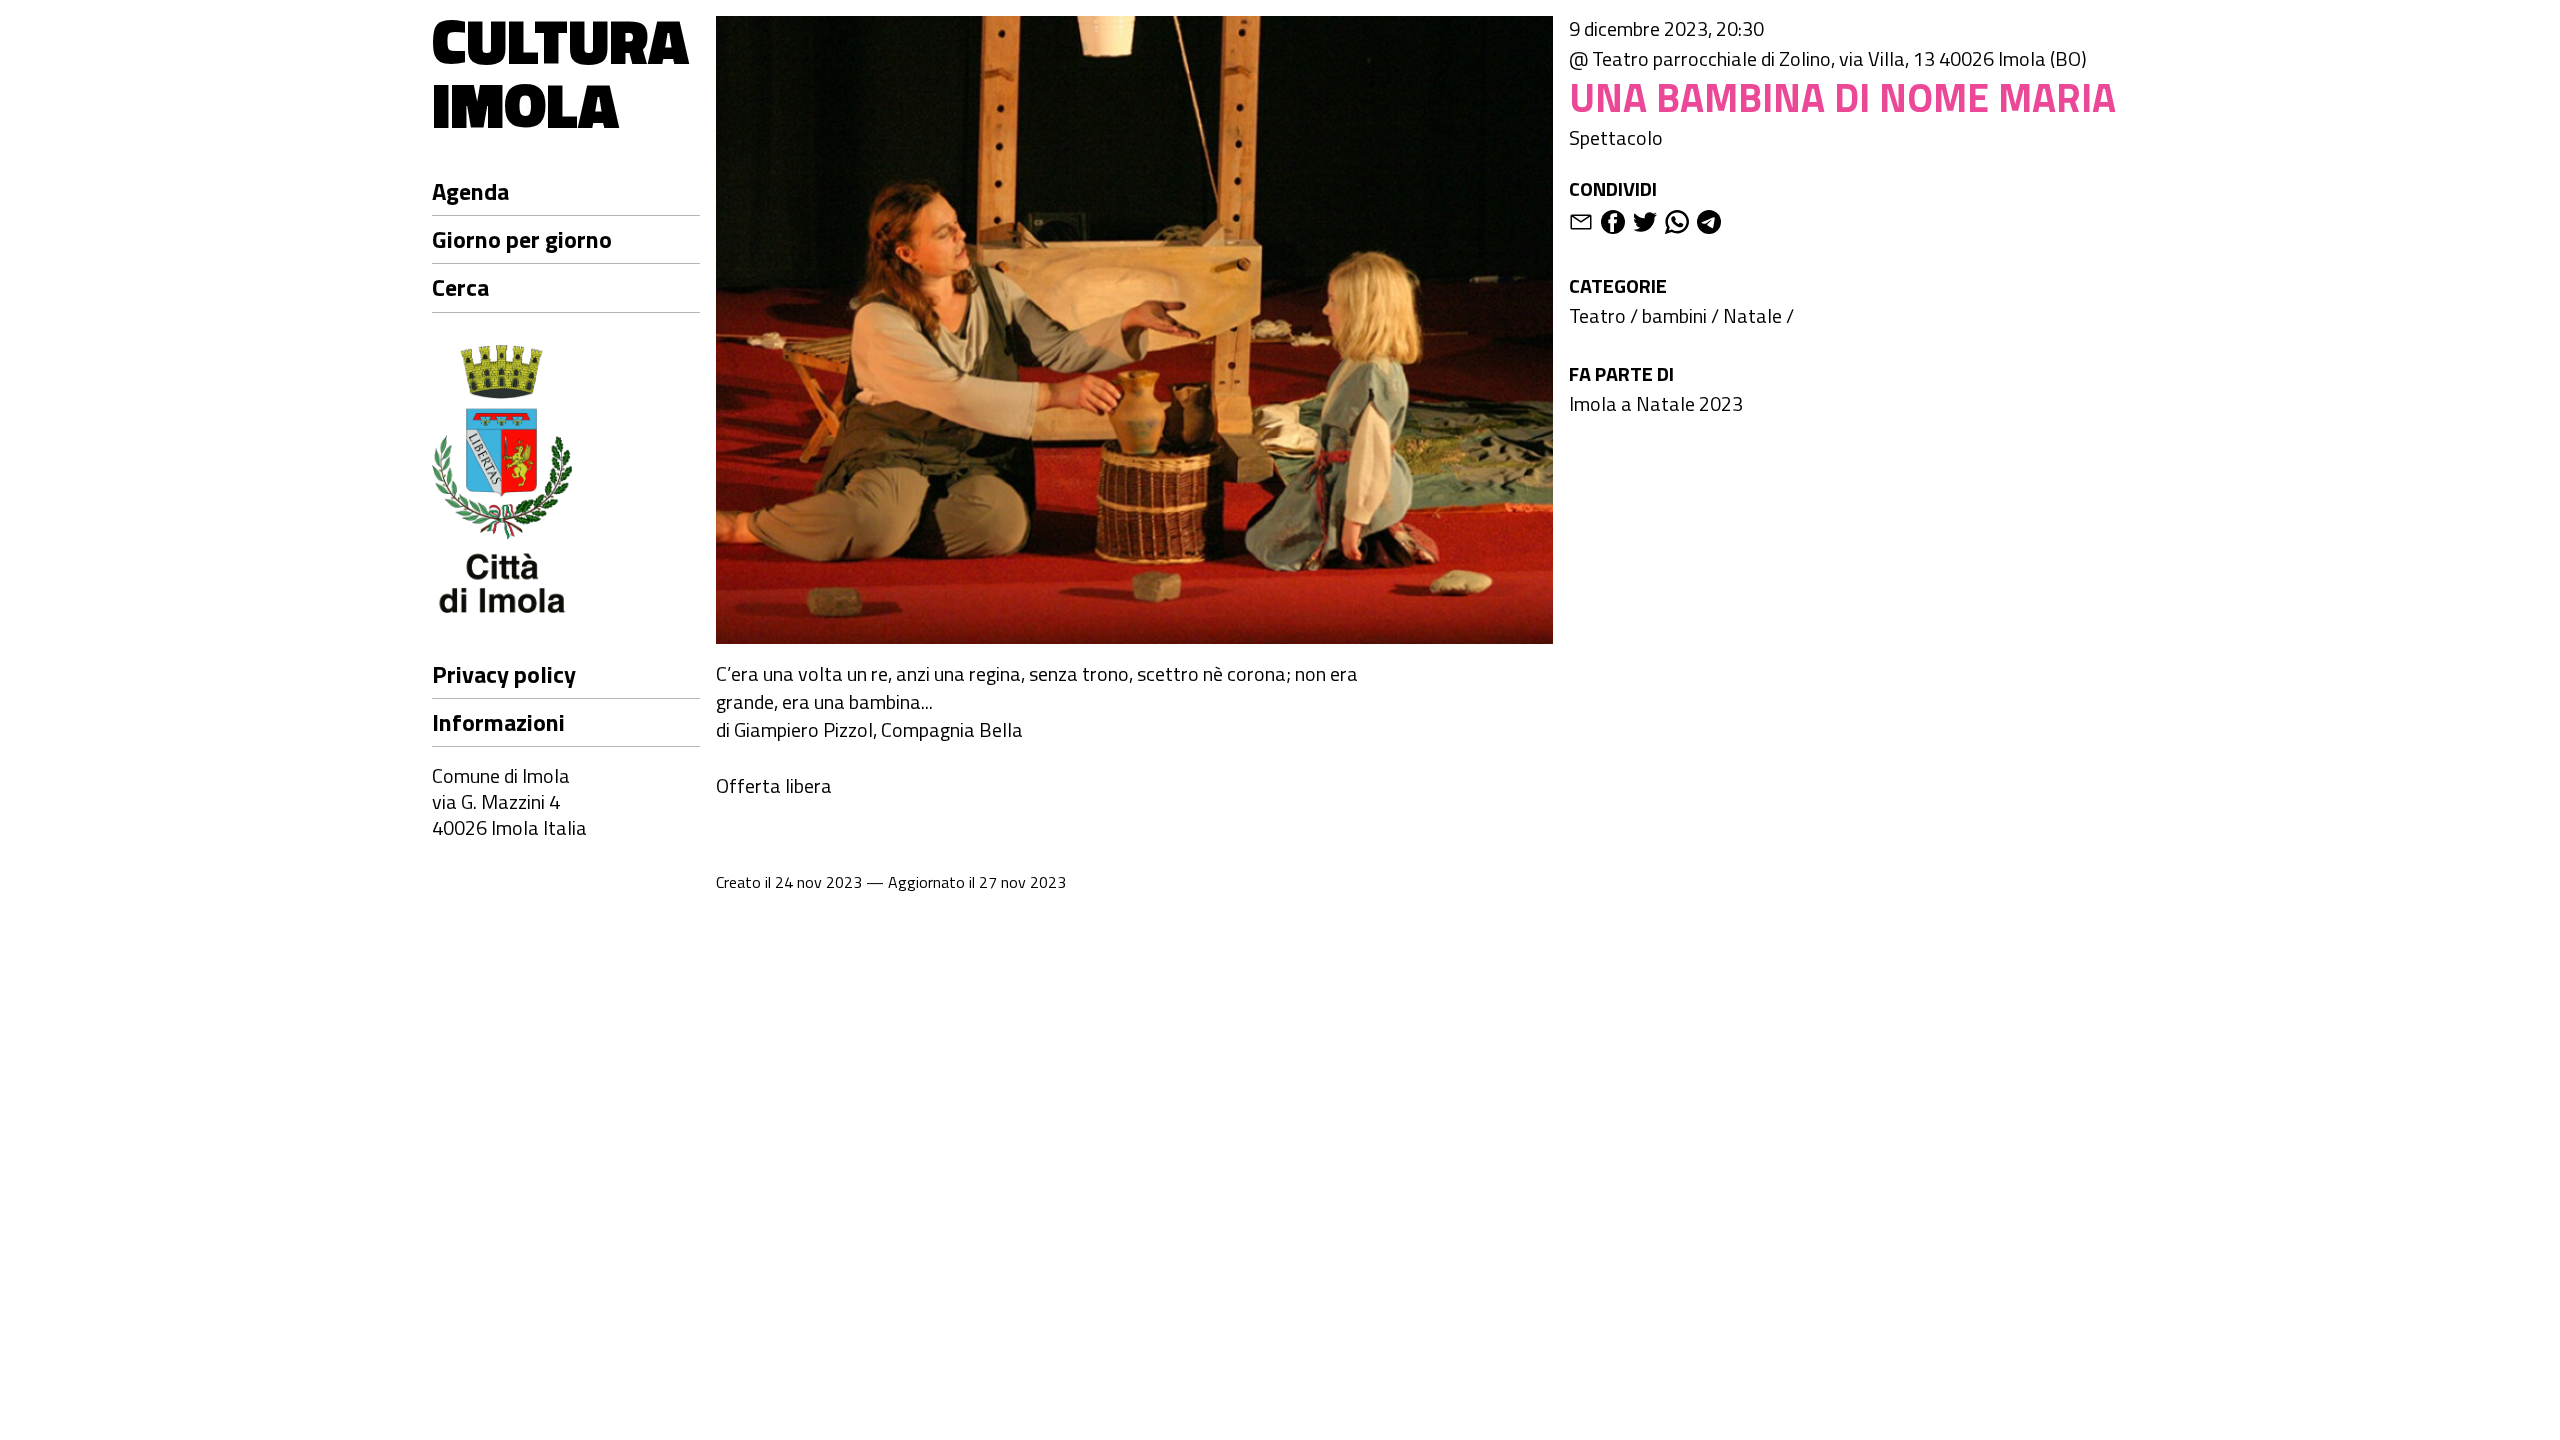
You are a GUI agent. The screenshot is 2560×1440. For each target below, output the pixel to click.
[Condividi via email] (1581, 225)
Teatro (1597, 315)
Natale (1752, 315)
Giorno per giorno (522, 239)
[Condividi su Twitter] (1645, 225)
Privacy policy (504, 674)
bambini (1674, 315)
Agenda (470, 191)
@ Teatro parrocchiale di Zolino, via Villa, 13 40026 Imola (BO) (1828, 59)
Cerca (460, 287)
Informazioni (498, 722)
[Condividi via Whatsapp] (1677, 225)
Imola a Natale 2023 (1656, 403)
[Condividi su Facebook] (1613, 225)
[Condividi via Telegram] (1709, 225)
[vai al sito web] (566, 482)
